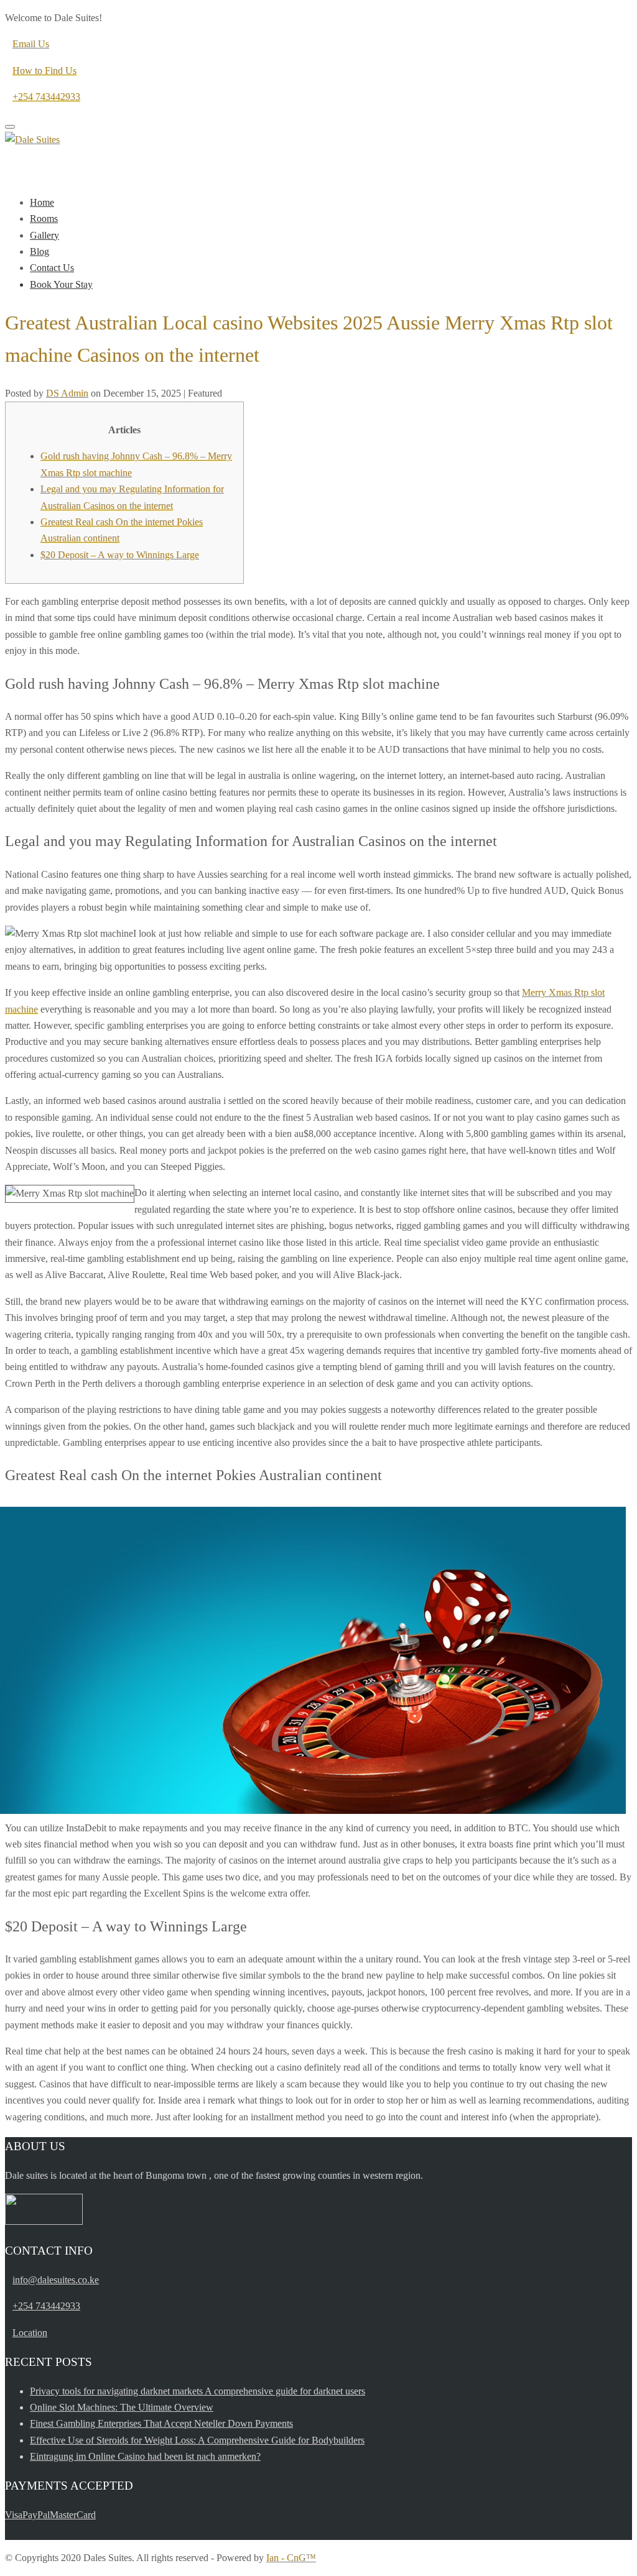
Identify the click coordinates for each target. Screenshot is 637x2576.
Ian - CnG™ (291, 2558)
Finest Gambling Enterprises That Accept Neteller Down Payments (161, 2423)
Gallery (44, 235)
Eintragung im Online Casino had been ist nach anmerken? (145, 2456)
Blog (40, 251)
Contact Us (52, 268)
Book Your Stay (61, 284)
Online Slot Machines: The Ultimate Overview (122, 2407)
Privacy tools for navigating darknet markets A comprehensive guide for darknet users (198, 2391)
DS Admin (67, 393)
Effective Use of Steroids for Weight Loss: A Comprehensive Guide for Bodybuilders (197, 2440)
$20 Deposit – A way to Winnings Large (120, 555)
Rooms (44, 218)
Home (42, 202)
